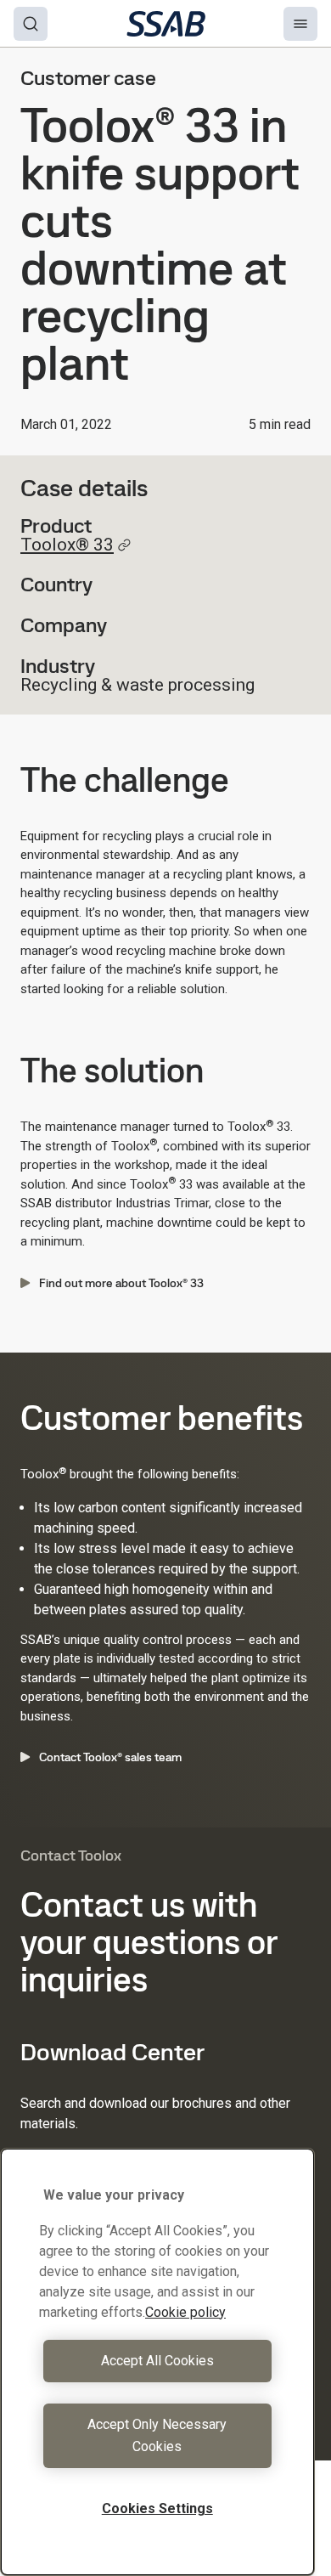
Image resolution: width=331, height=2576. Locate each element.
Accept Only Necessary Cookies (157, 2435)
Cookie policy (185, 2312)
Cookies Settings (157, 2508)
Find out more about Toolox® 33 (121, 1283)
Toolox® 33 (67, 545)
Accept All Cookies (157, 2361)
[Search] (31, 24)
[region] (157, 2362)
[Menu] (300, 24)
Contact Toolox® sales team (110, 1757)
